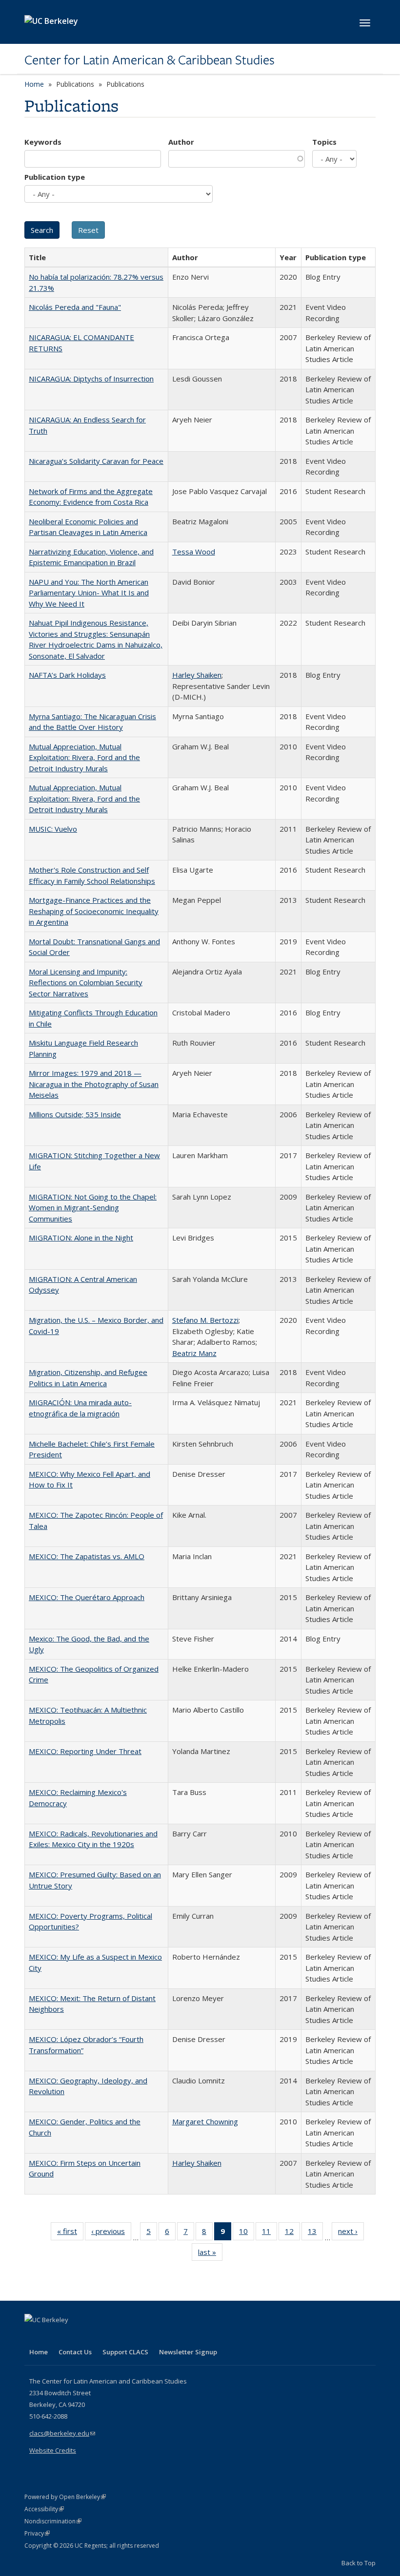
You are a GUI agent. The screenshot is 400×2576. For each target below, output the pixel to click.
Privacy (37, 2533)
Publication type (55, 177)
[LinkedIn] (52, 2336)
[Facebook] (33, 2336)
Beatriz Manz (194, 1353)
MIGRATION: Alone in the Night (81, 1238)
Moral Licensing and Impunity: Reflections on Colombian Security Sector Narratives (86, 983)
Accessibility (44, 2509)
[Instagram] (90, 2336)
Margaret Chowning (205, 2121)
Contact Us (75, 2352)
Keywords (43, 142)
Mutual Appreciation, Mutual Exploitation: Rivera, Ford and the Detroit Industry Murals (84, 757)
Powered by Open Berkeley (65, 2497)
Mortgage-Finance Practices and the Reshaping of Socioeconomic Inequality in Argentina (94, 911)
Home (34, 84)
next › (351, 2233)
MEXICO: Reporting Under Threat (85, 1751)
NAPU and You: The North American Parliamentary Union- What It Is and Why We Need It (89, 593)
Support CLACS (125, 2352)
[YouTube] (71, 2336)
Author (181, 142)
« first (70, 2233)
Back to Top (359, 2563)
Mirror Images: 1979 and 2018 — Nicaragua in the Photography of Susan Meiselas (94, 1084)
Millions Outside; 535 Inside (75, 1114)
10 (247, 2233)
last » (210, 2254)
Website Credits (53, 2450)
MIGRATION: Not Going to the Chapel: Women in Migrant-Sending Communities (93, 1208)
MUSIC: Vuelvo (53, 829)
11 (270, 2233)
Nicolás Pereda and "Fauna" (75, 307)
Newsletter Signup (188, 2352)
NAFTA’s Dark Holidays (67, 675)
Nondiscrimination (53, 2521)
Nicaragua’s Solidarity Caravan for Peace (96, 461)
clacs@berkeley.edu (62, 2433)
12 (292, 2233)
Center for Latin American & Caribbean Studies (150, 60)
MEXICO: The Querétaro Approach (87, 1597)
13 (315, 2233)
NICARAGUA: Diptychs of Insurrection (91, 379)
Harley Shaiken (197, 675)
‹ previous (111, 2233)
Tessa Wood (194, 552)
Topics (324, 142)
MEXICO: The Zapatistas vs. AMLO (87, 1556)
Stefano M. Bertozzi (205, 1320)
